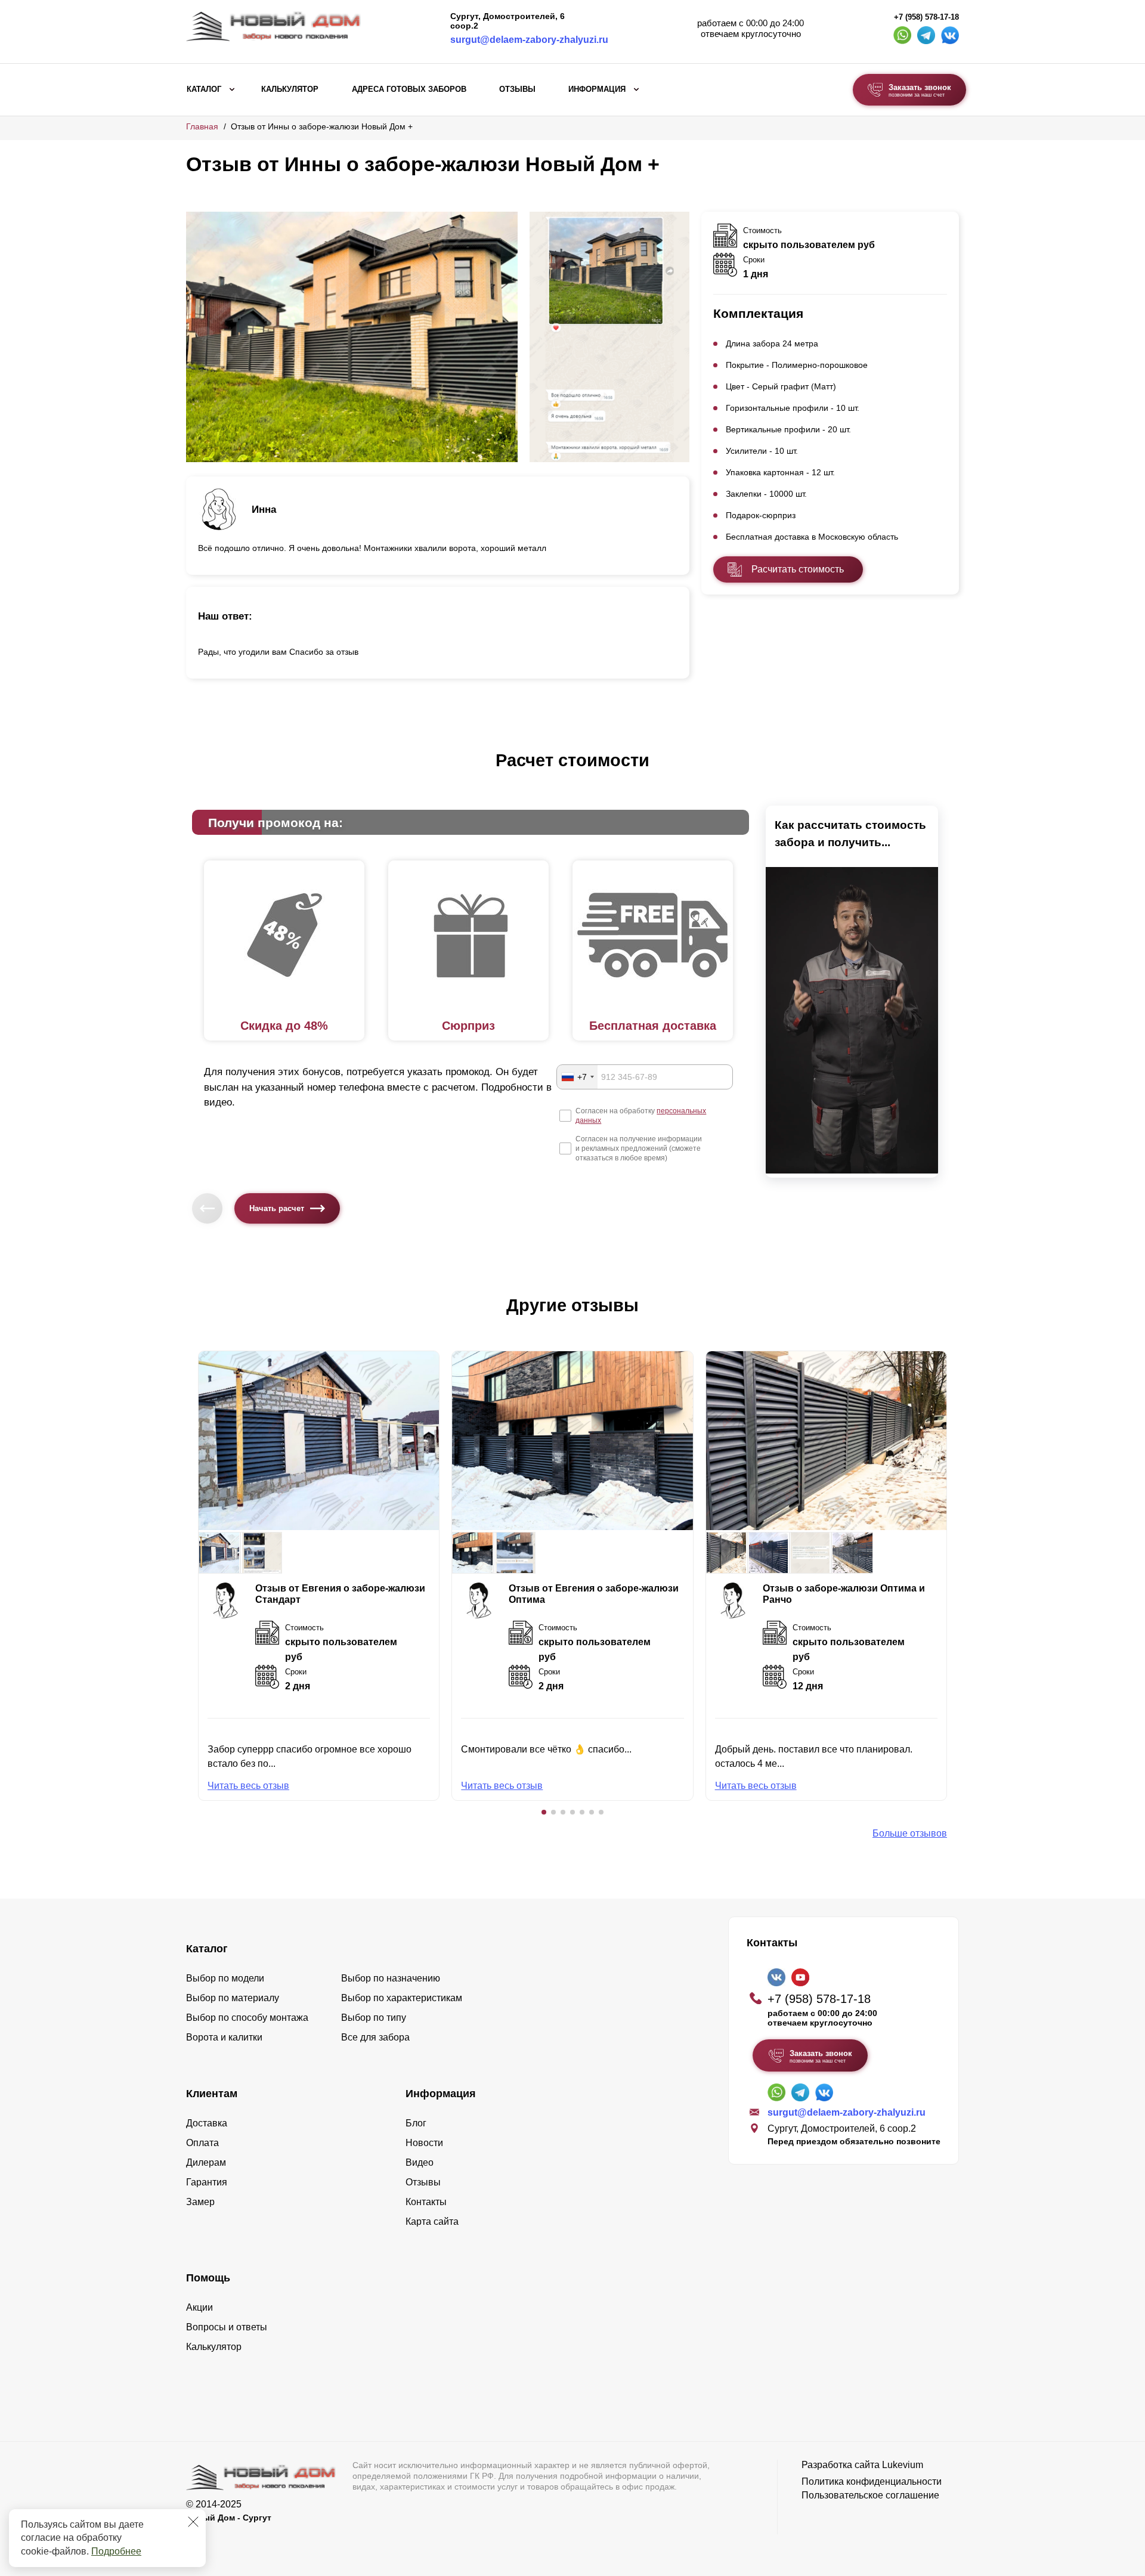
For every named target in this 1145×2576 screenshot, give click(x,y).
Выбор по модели (225, 1978)
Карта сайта (432, 2222)
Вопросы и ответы (227, 2327)
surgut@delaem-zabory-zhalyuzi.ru (529, 40)
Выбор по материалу (233, 1998)
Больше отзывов (910, 1833)
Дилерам (206, 2162)
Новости (424, 2143)
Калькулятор (290, 89)
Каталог (204, 89)
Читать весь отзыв (248, 1786)
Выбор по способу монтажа (247, 2018)
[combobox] (577, 1077)
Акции (199, 2307)
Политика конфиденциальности (872, 2481)
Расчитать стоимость (798, 569)
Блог (416, 2123)
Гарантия (207, 2182)
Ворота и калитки (224, 2037)
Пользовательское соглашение (870, 2495)
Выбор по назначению (391, 1978)
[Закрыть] (193, 2522)
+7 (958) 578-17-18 (926, 17)
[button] (544, 1812)
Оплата (202, 2143)
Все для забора (375, 2037)
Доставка (207, 2123)
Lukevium (903, 2465)
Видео (420, 2162)
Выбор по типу (374, 2018)
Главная (202, 126)
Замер (200, 2202)
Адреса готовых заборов (409, 89)
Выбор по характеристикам (402, 1998)
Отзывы (517, 89)
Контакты (426, 2202)
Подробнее (116, 2551)
